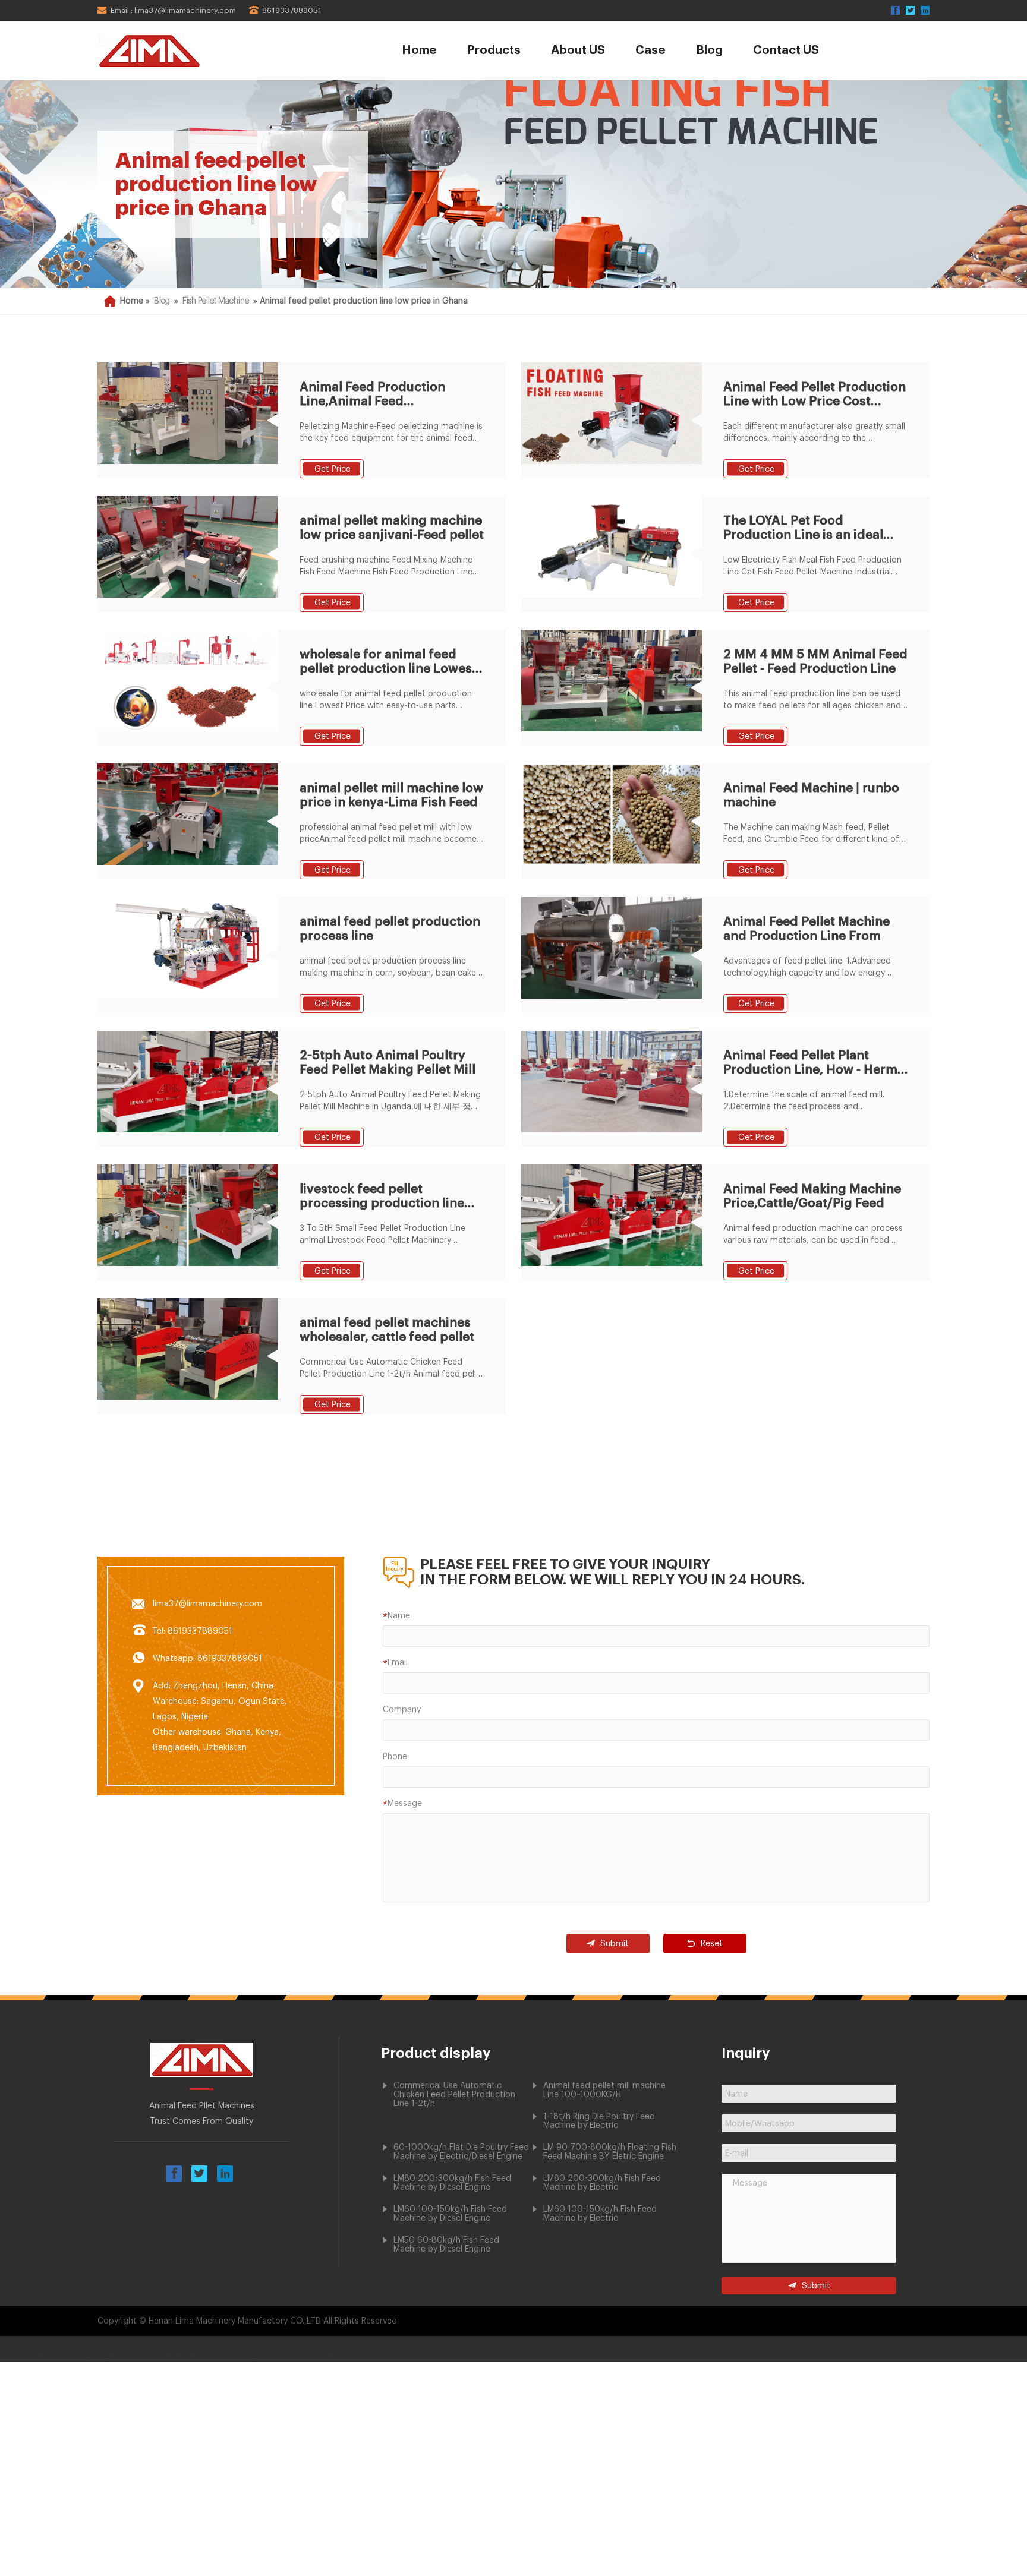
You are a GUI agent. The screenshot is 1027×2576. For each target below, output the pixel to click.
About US (578, 50)
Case (650, 50)
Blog (709, 50)
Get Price (333, 469)
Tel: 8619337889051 (192, 1631)
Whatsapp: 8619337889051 (207, 1659)
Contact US (786, 50)
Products (494, 50)
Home (419, 50)
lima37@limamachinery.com (207, 1604)
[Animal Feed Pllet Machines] (182, 50)
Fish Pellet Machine (216, 301)
